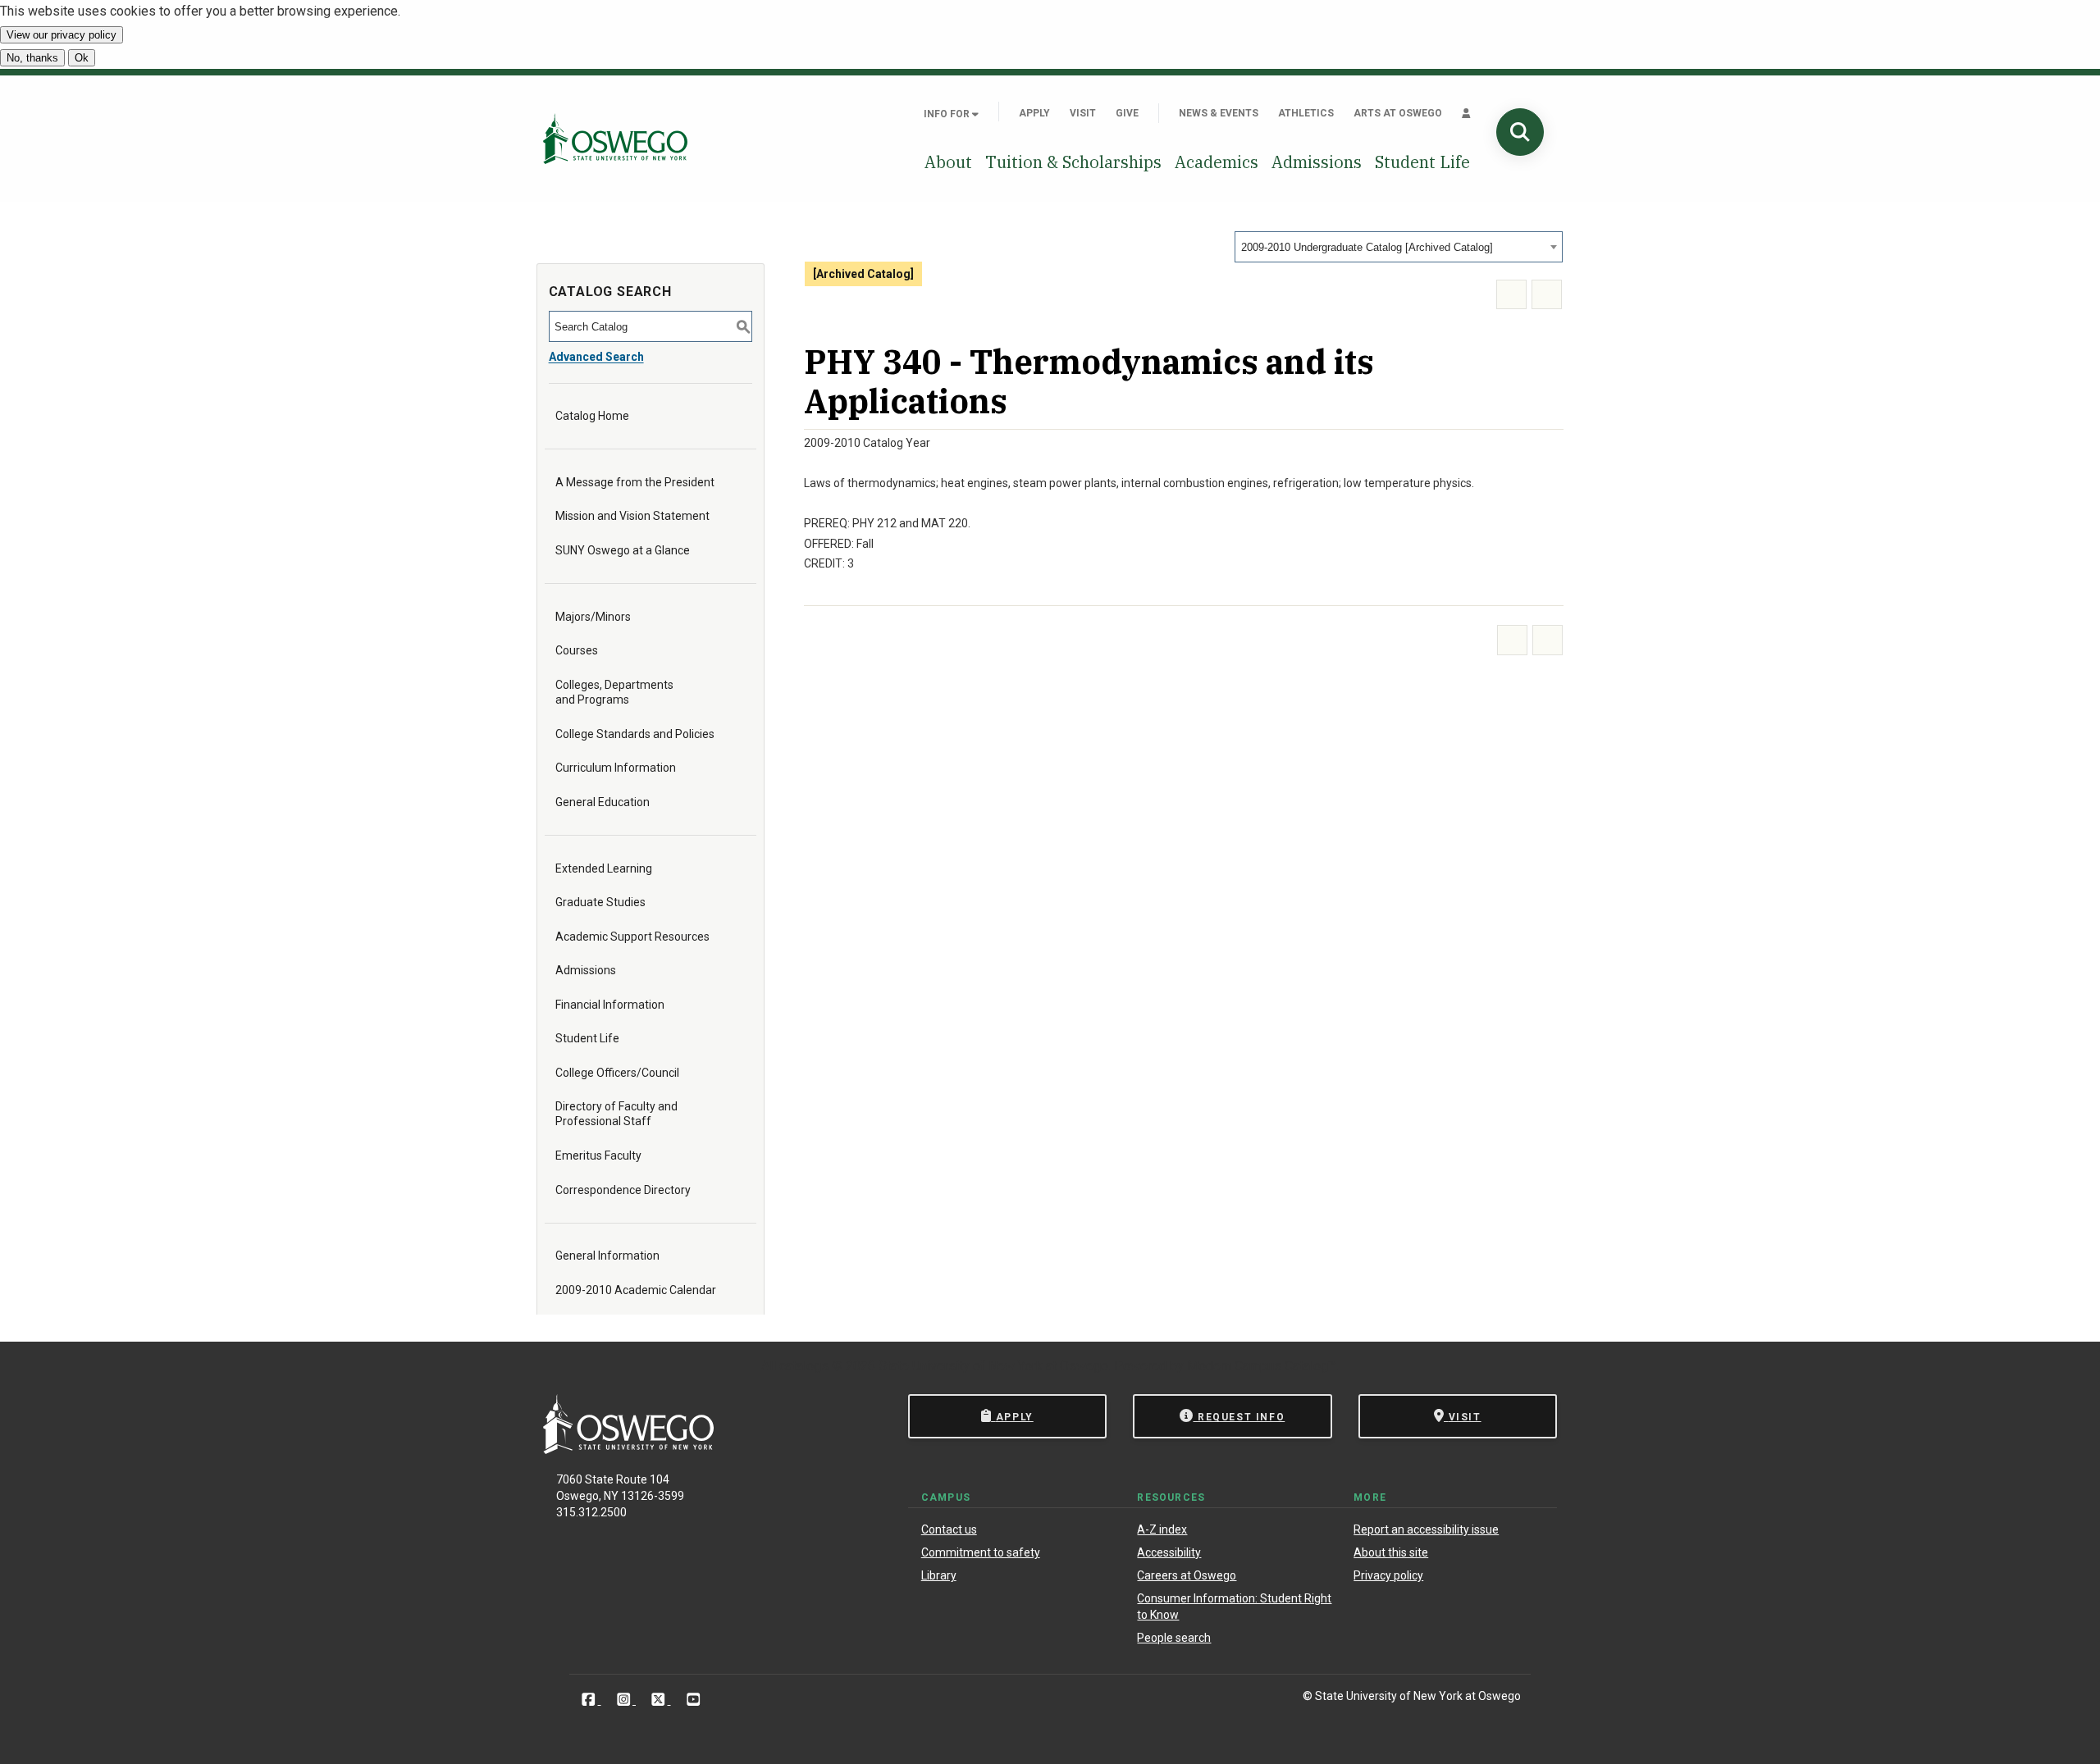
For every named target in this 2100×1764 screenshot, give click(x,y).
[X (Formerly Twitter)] (660, 1699)
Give (1127, 113)
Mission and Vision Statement (632, 516)
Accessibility (1169, 1552)
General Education (603, 802)
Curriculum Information (616, 768)
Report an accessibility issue (1426, 1529)
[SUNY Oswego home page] (615, 138)
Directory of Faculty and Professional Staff (616, 1114)
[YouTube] (694, 1699)
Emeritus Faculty (598, 1155)
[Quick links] (1466, 113)
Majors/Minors (593, 617)
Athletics (1306, 113)
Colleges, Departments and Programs (614, 692)
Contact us (949, 1529)
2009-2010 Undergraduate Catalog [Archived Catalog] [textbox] (1367, 247)
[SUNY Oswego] (628, 1449)
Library (939, 1575)
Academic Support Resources (632, 937)
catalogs (804, 1366)
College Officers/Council (617, 1073)
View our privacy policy (62, 35)
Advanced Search (596, 357)
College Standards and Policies (635, 734)
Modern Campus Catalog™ (1262, 1366)
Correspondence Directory (623, 1190)
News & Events (1219, 113)
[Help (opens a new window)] (1547, 295)
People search (1174, 1638)
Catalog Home (592, 416)
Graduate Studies (600, 902)
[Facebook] (590, 1699)
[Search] (1520, 132)
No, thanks (32, 58)
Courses (577, 650)
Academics (1217, 162)
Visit (1083, 113)
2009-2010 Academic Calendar (636, 1290)
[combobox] (1399, 247)
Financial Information (610, 1005)
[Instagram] (625, 1699)
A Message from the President (635, 482)
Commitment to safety (981, 1552)
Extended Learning (604, 868)
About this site (1391, 1552)
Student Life (1422, 162)
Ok (82, 58)
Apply (1034, 113)
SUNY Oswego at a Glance (623, 550)
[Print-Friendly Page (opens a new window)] (1511, 295)
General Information (607, 1256)
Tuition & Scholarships (1073, 162)
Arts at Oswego (1398, 113)
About (948, 162)
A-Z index (1162, 1529)
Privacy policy (1388, 1575)
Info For (948, 114)
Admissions (1317, 162)
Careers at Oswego (1187, 1575)
